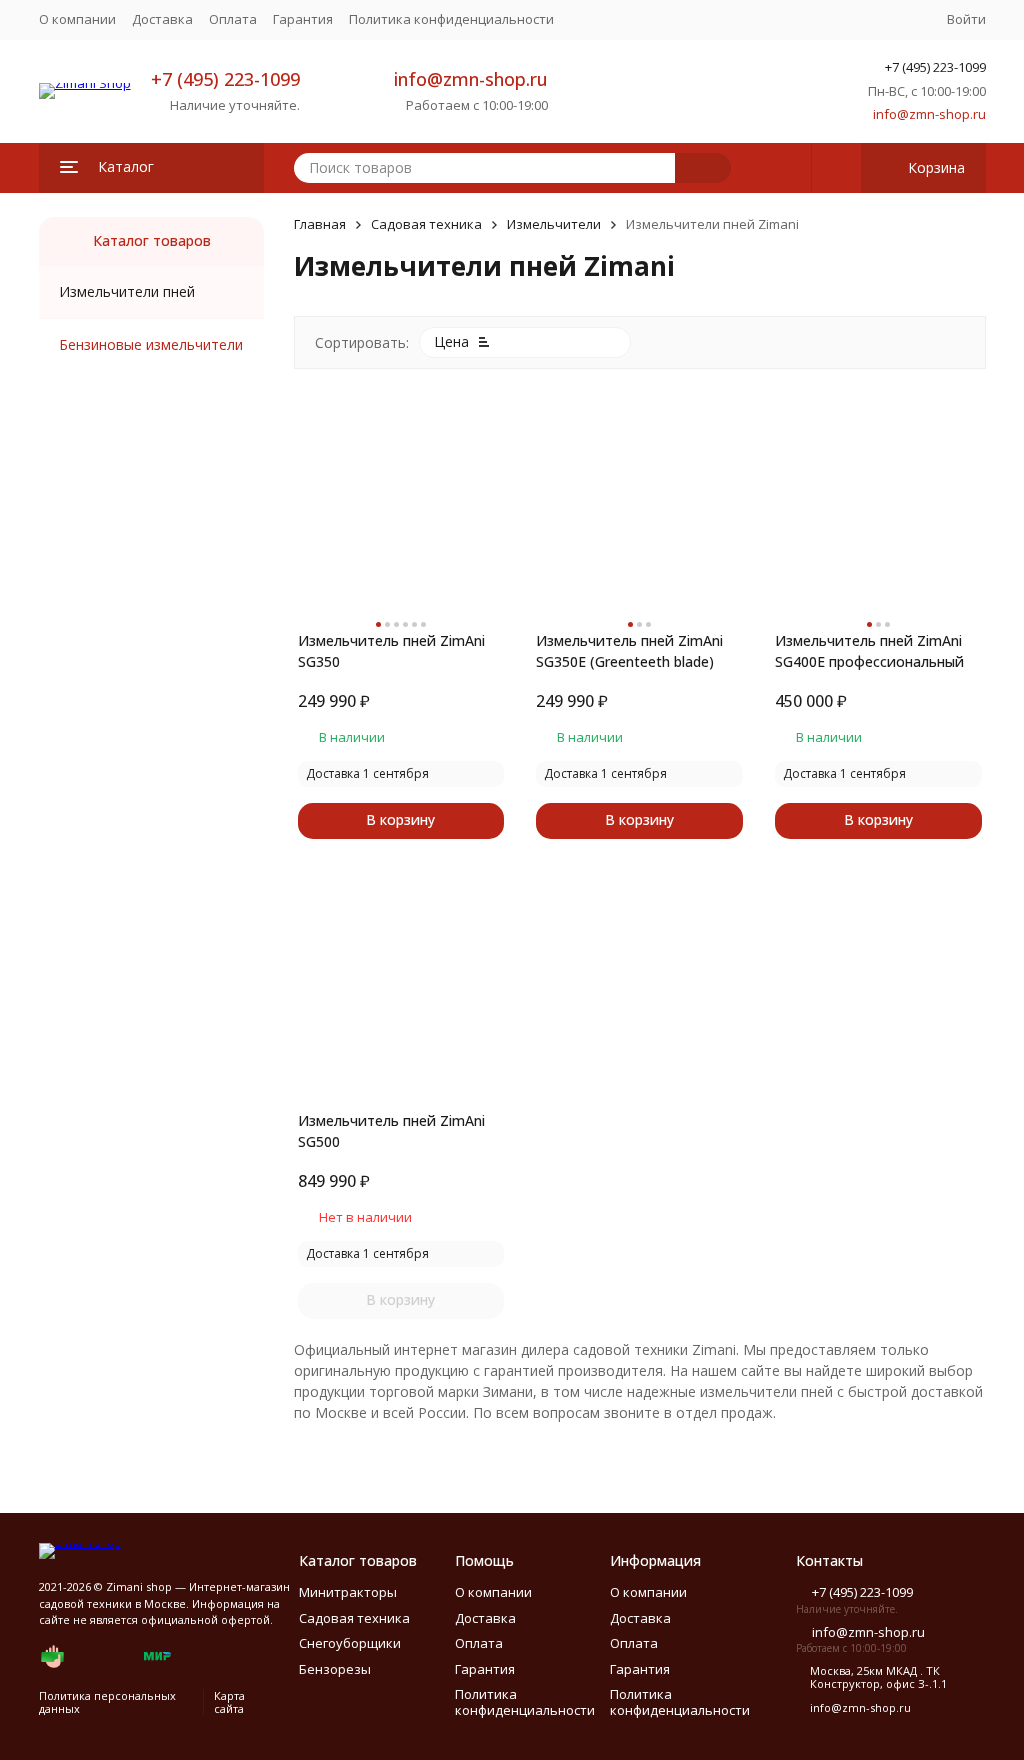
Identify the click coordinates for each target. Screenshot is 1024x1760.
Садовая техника (426, 224)
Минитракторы (348, 1592)
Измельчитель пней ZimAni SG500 (391, 1131)
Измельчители (554, 224)
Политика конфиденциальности (451, 19)
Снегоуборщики (350, 1643)
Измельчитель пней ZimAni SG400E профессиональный (869, 651)
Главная (320, 224)
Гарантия (303, 19)
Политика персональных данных (107, 1702)
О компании (77, 19)
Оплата (233, 19)
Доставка (162, 19)
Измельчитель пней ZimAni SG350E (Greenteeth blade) (629, 651)
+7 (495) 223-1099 (225, 79)
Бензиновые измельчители (151, 344)
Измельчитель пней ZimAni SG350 (391, 651)
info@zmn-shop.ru (471, 79)
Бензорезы (335, 1669)
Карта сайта (229, 1702)
